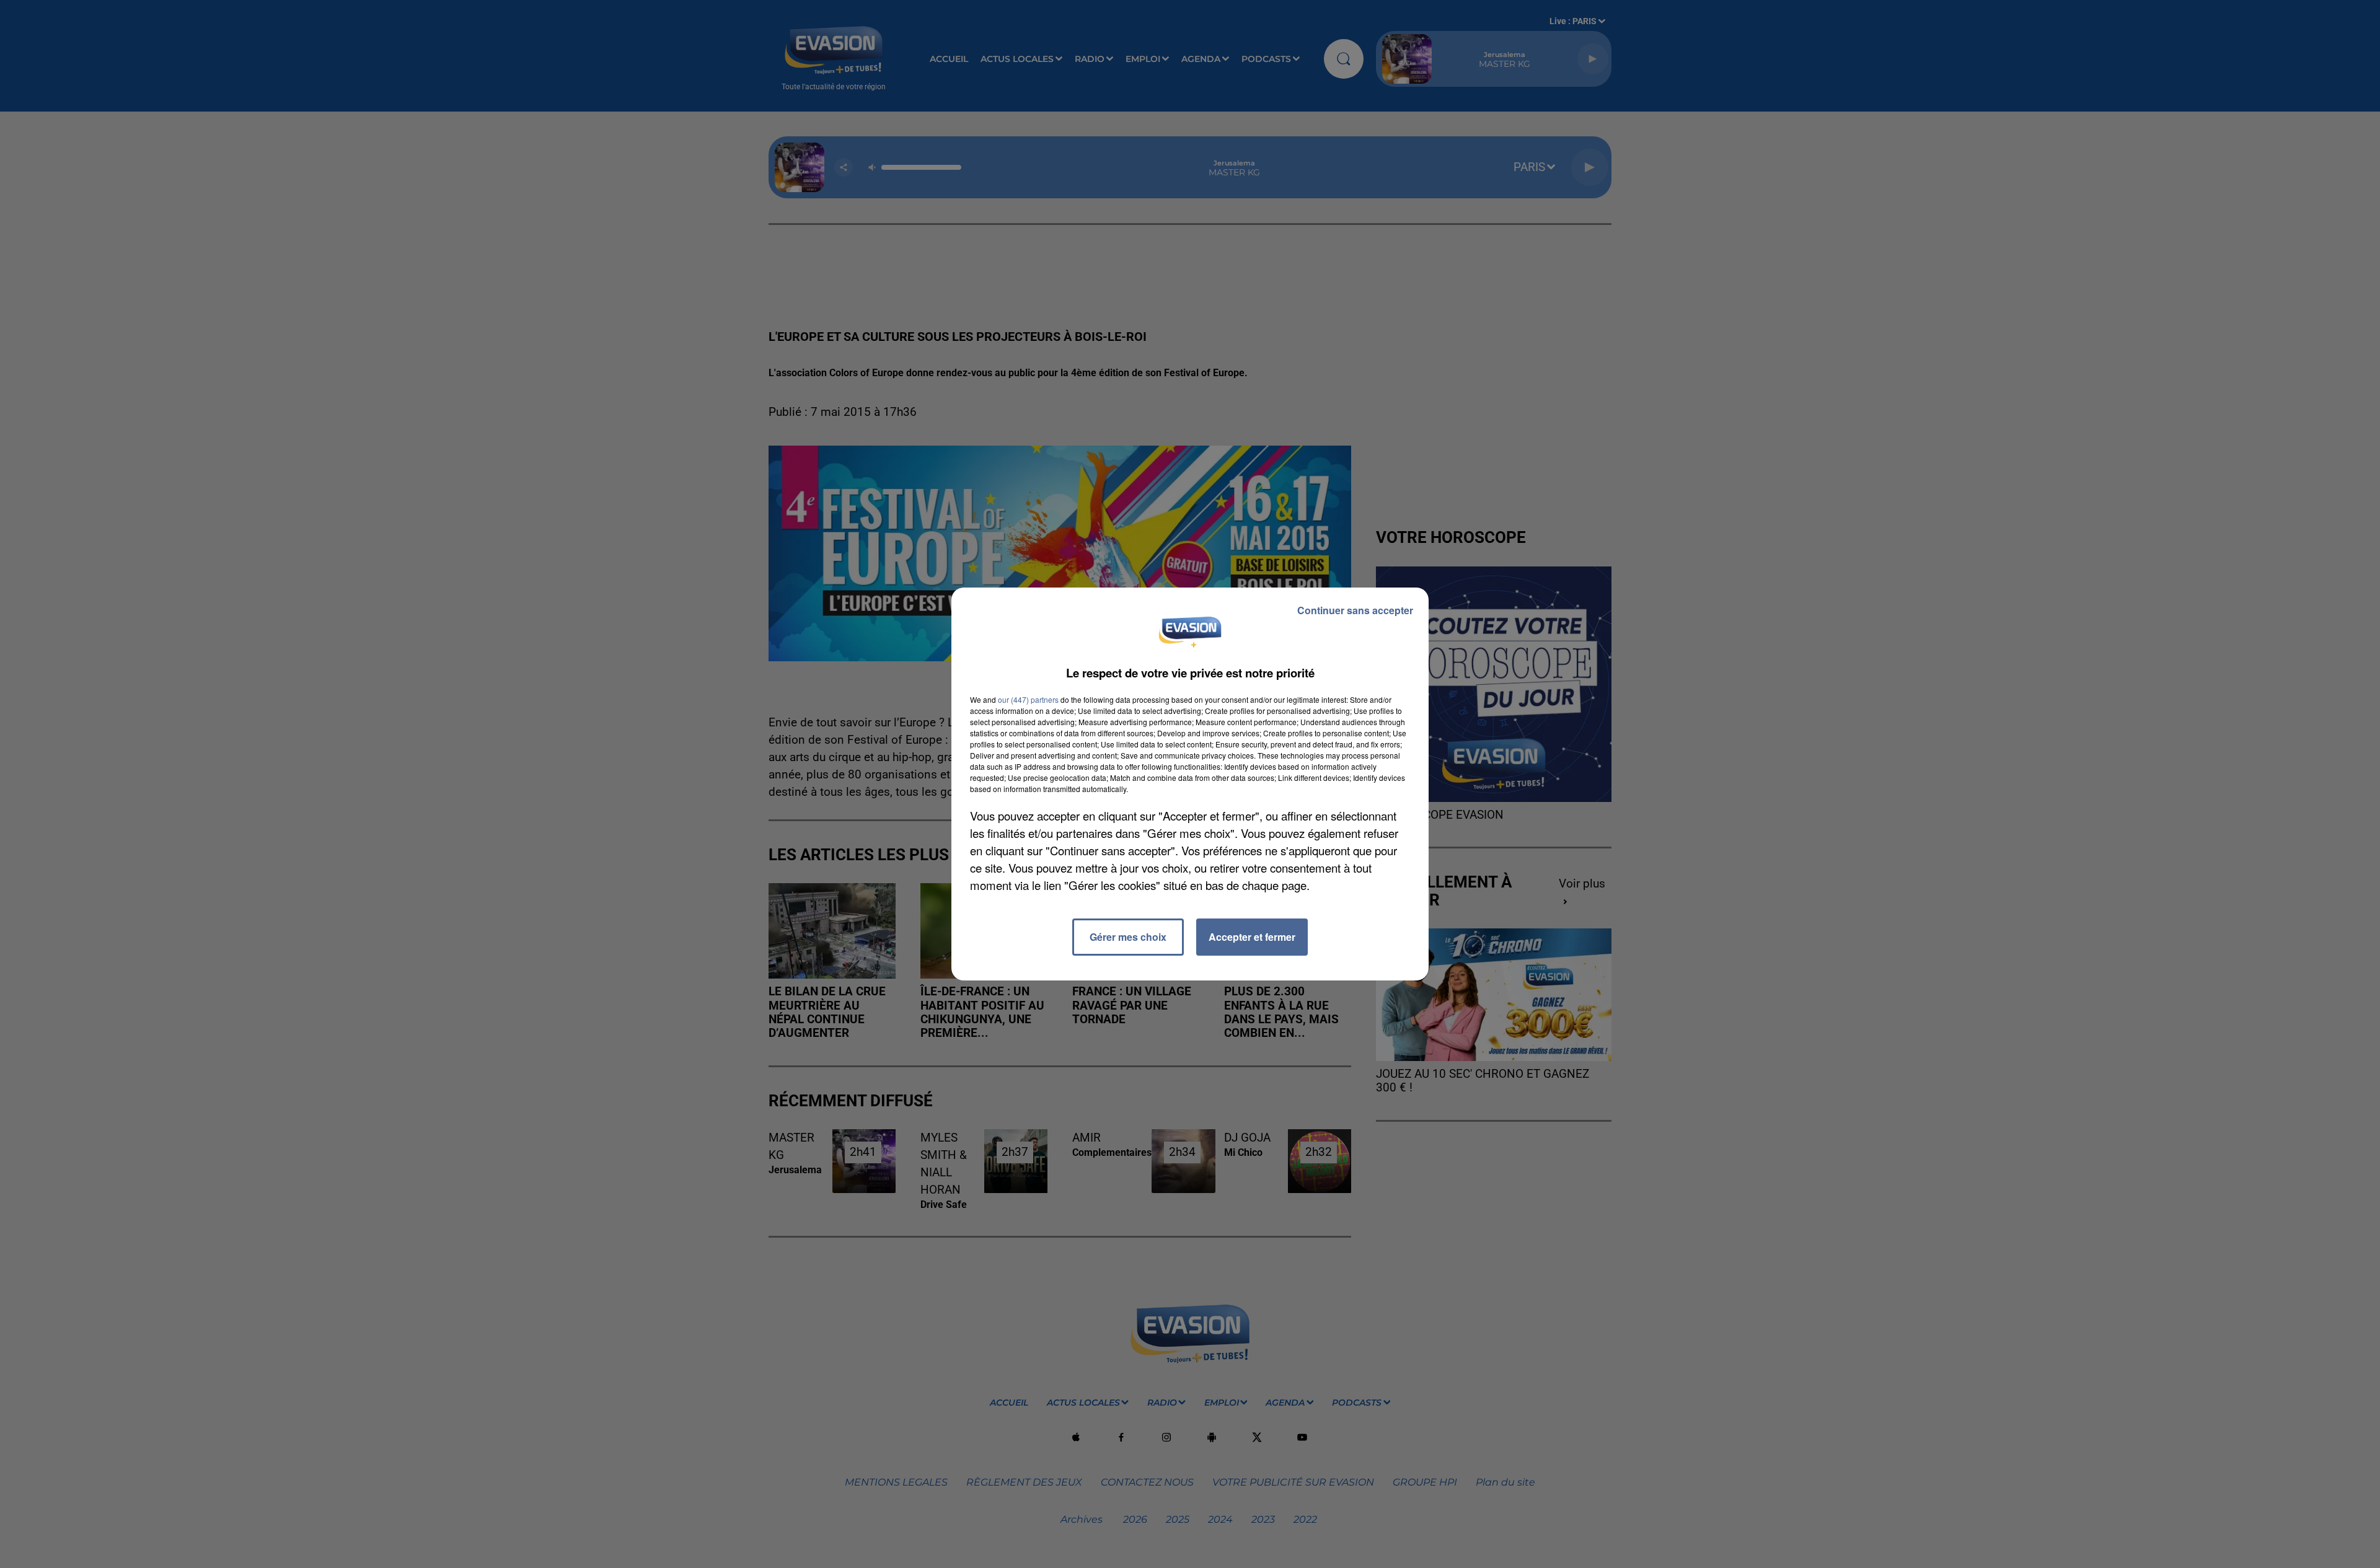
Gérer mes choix (1128, 937)
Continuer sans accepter (1355, 610)
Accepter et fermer (1252, 937)
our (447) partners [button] (1028, 699)
